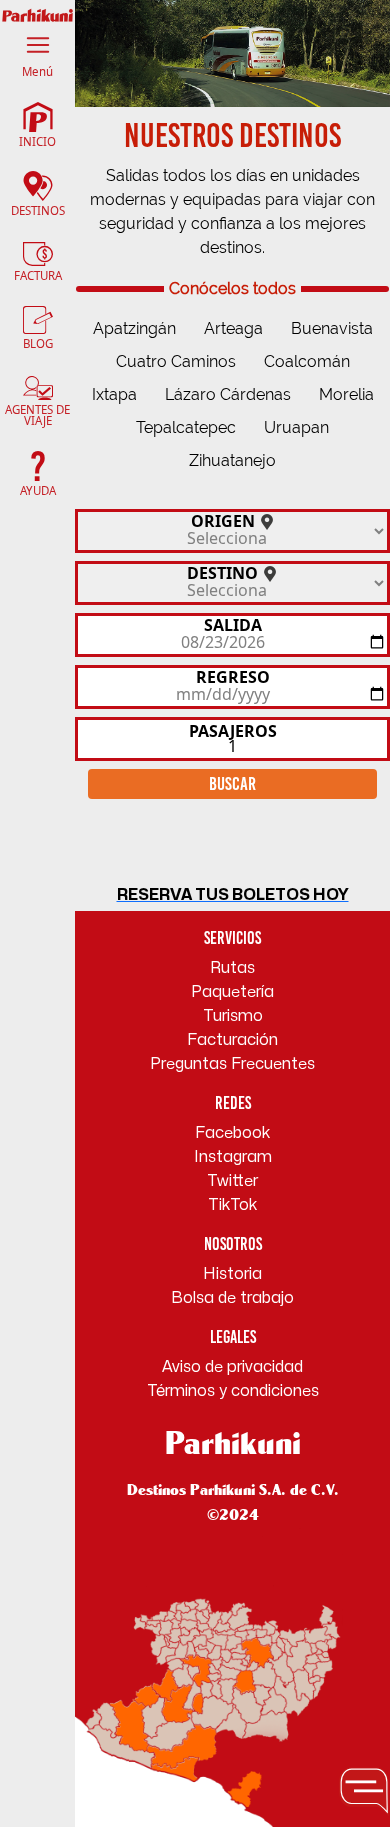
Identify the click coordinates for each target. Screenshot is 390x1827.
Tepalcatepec (186, 427)
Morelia (346, 394)
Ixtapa (114, 394)
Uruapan (296, 427)
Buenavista (332, 328)
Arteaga (233, 328)
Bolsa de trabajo (232, 1298)
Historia (232, 1274)
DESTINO (224, 571)
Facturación (232, 1040)
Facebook (233, 1133)
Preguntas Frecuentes (232, 1064)
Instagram (233, 1157)
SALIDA (233, 623)
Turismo (233, 1016)
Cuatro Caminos (176, 361)
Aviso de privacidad (232, 1367)
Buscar (232, 783)
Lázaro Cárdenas (228, 394)
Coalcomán (307, 361)
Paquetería (232, 992)
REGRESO (233, 675)
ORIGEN (225, 519)
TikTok (233, 1205)
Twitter (232, 1181)
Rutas (232, 968)
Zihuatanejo (232, 460)
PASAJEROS (233, 729)
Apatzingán (134, 328)
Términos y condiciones (233, 1391)
